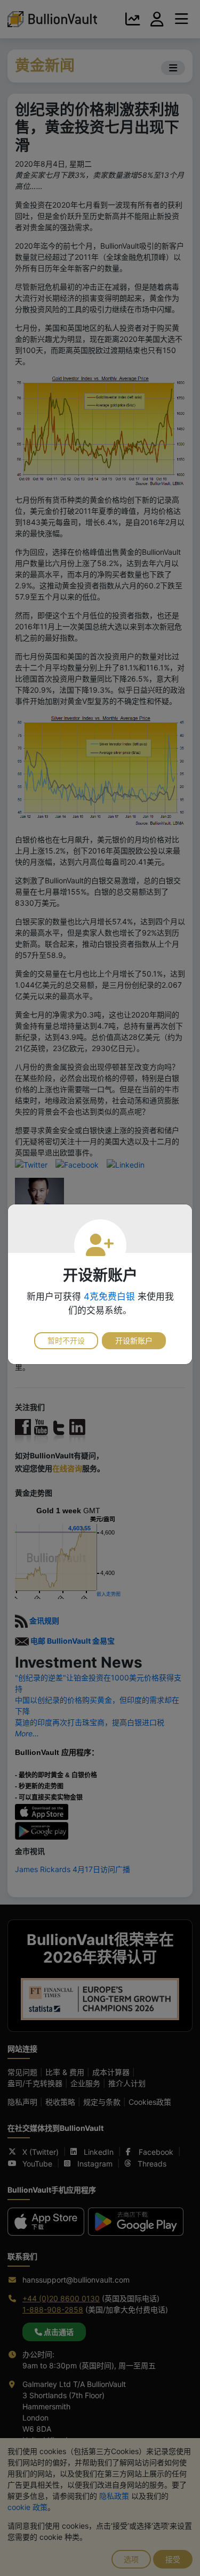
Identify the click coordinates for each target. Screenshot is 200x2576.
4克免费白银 (109, 1297)
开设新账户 (134, 1340)
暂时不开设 (66, 1340)
